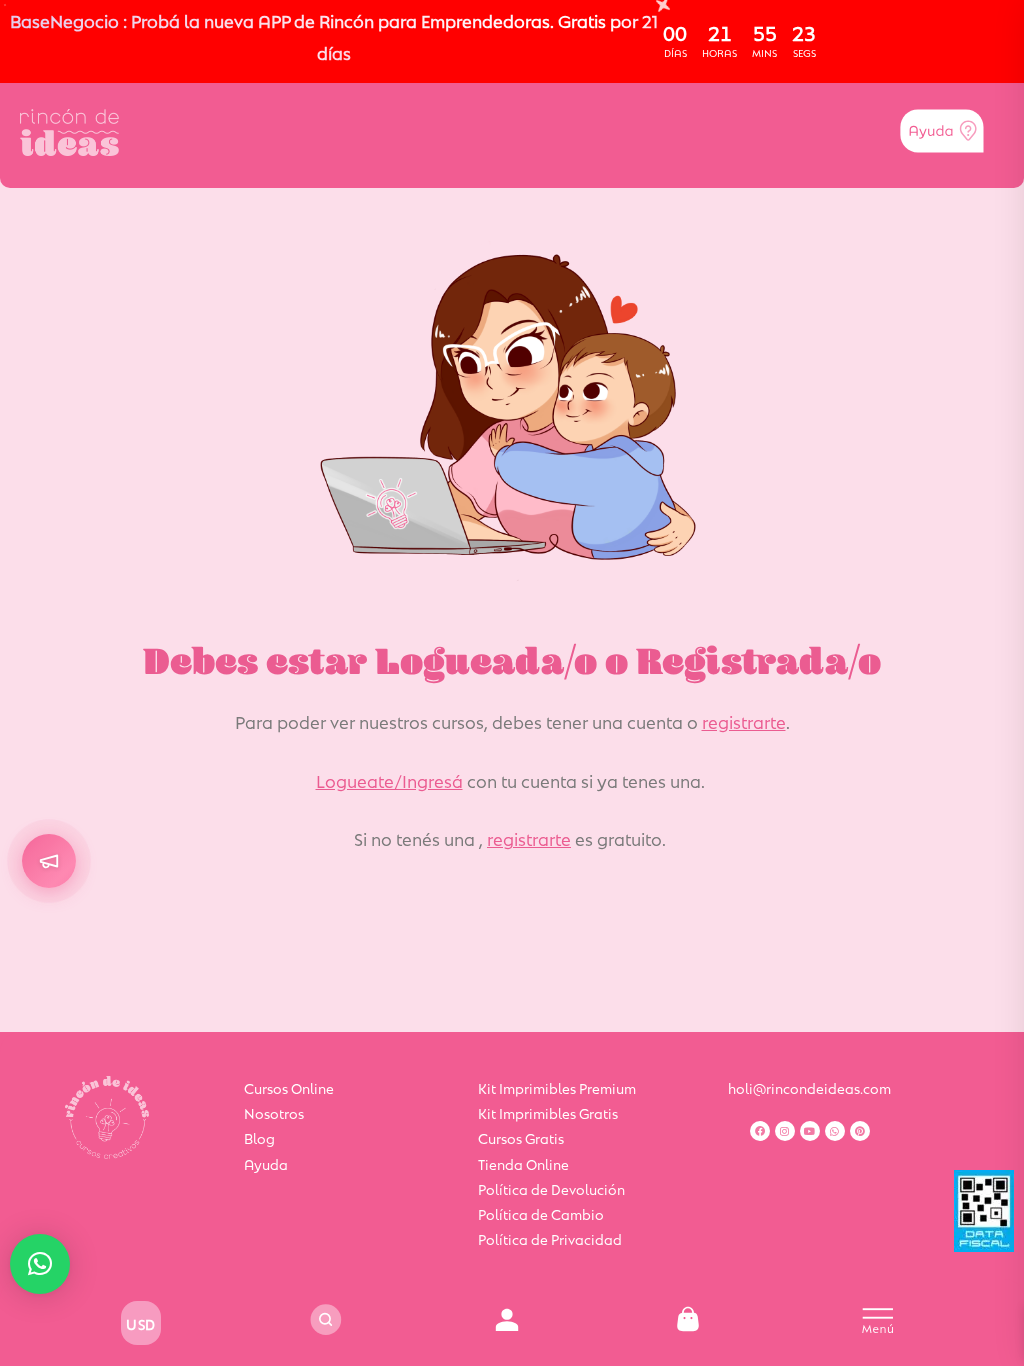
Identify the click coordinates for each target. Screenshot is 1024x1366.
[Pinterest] (860, 1131)
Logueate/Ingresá (389, 780)
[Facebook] (760, 1131)
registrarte (744, 721)
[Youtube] (810, 1131)
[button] (40, 1264)
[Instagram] (785, 1131)
